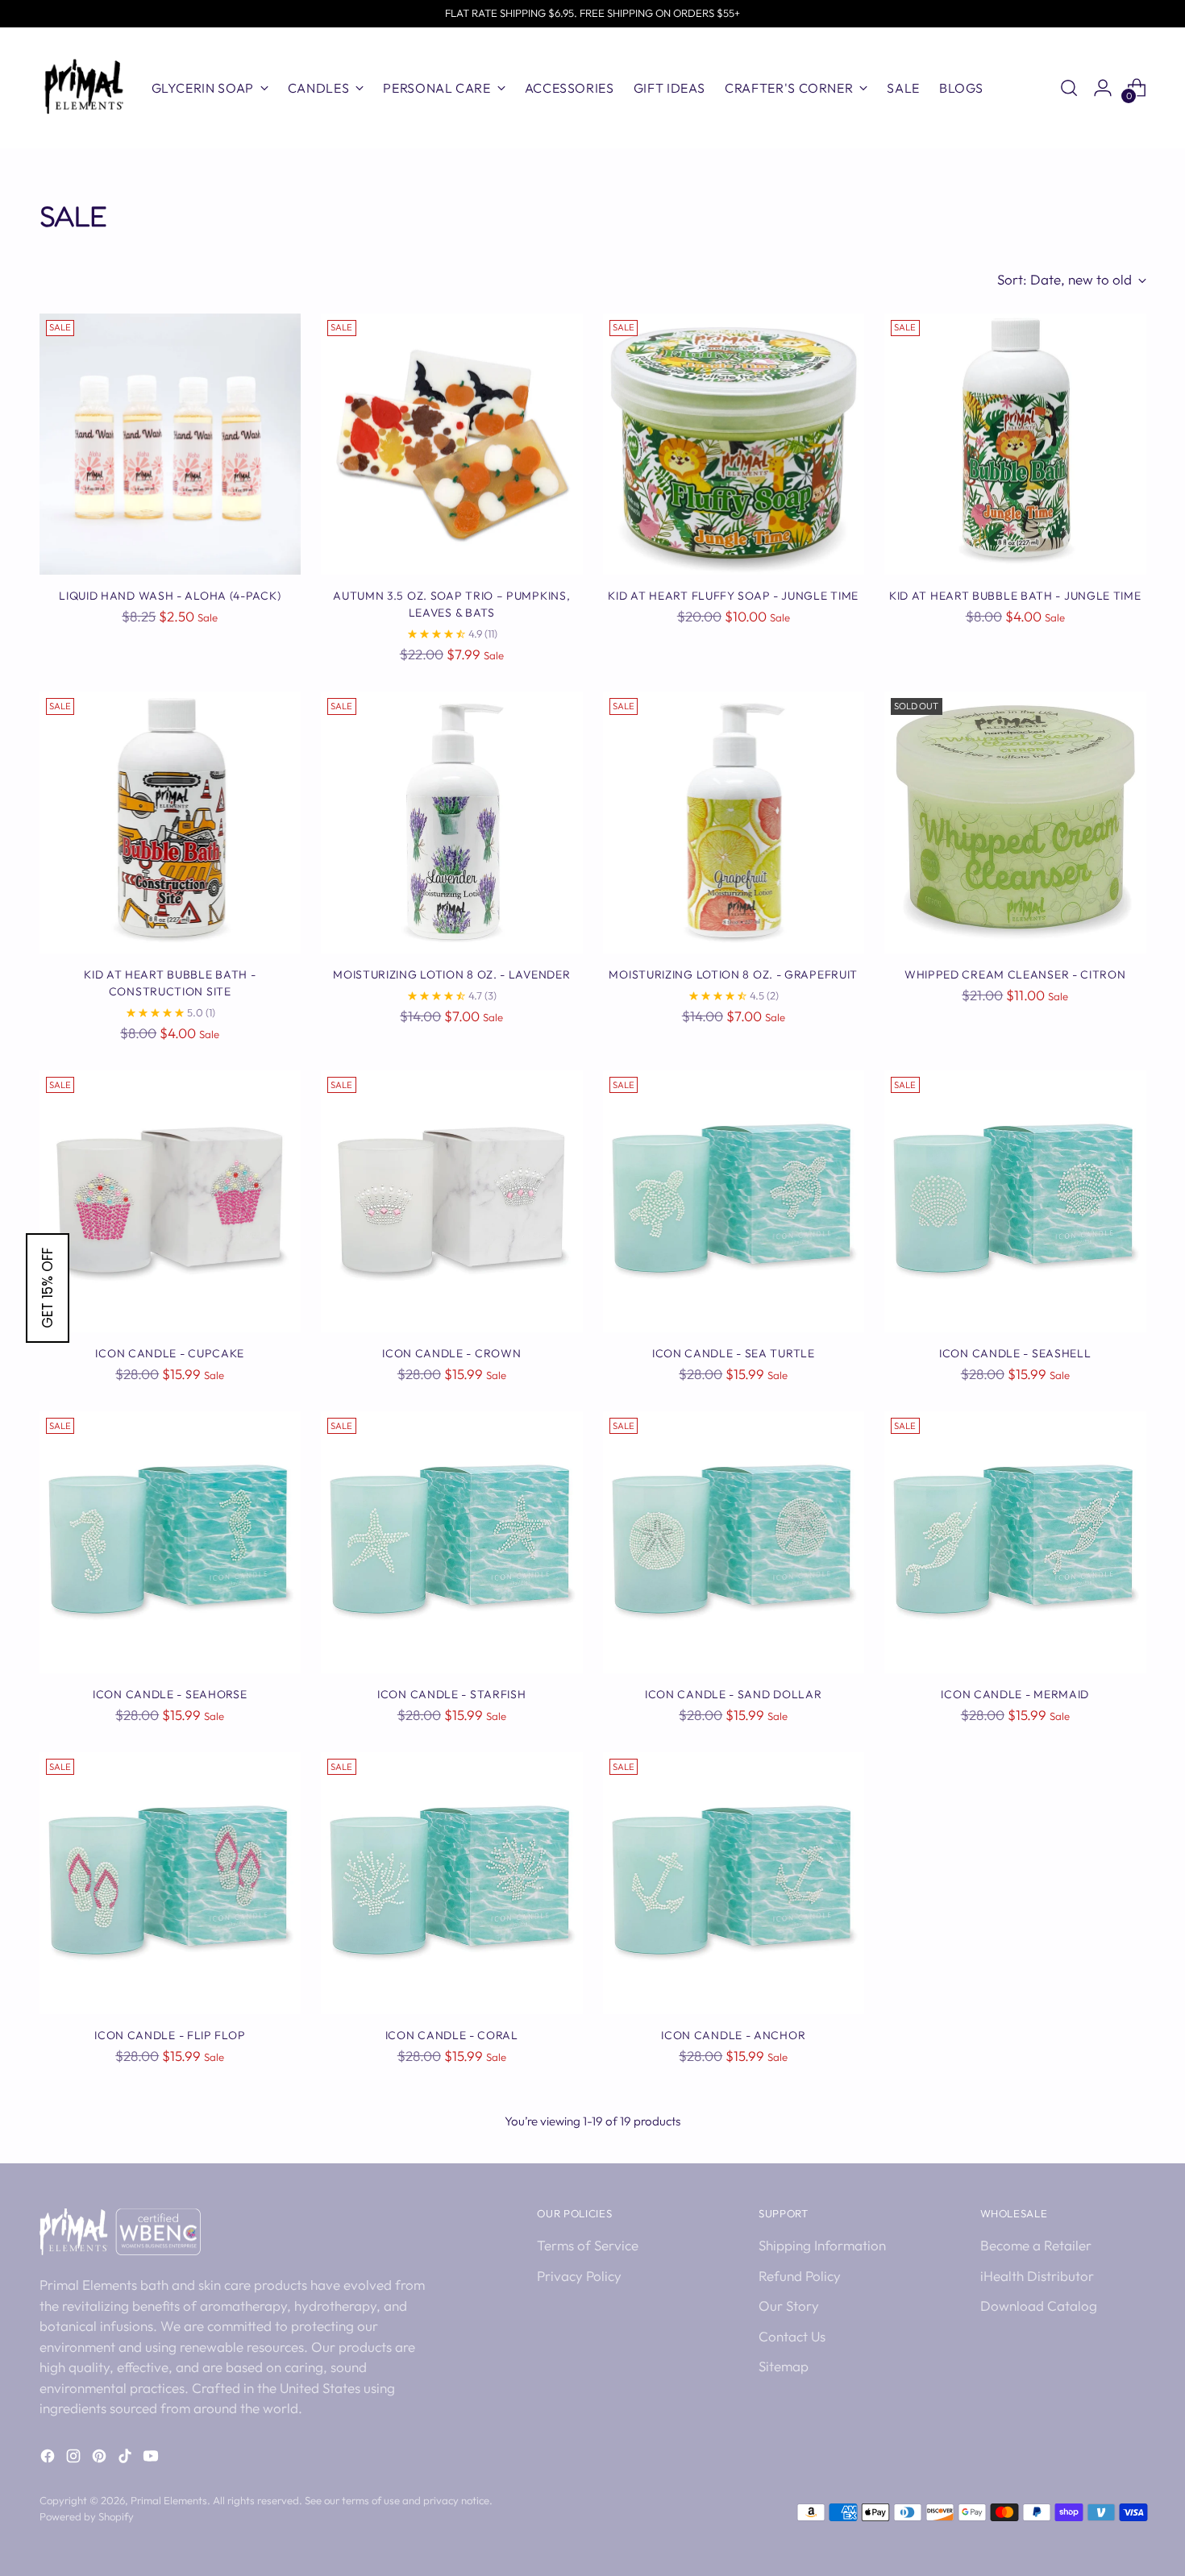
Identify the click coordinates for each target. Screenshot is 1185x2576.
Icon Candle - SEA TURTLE (734, 1353)
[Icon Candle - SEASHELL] (1015, 1201)
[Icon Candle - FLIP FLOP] (170, 1883)
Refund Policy (800, 2276)
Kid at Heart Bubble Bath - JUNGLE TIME (1015, 596)
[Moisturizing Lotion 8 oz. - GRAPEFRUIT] (734, 823)
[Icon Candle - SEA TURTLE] (734, 1201)
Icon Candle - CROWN (451, 1353)
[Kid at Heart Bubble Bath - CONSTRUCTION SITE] (170, 823)
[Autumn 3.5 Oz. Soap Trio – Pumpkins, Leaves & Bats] (452, 445)
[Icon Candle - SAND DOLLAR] (734, 1542)
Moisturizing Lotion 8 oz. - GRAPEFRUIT (733, 974)
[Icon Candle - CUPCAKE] (170, 1201)
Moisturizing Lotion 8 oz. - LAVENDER (451, 974)
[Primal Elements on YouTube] (152, 2459)
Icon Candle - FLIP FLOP (170, 2035)
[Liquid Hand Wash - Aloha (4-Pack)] (170, 445)
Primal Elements (169, 2500)
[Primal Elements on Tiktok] (127, 2459)
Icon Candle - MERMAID (1015, 1694)
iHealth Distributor (1037, 2276)
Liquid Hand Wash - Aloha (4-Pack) (170, 596)
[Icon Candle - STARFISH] (452, 1542)
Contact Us (792, 2336)
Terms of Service (588, 2245)
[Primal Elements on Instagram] (75, 2459)
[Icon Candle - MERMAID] (1015, 1542)
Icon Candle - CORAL (452, 2035)
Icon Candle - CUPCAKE (170, 1353)
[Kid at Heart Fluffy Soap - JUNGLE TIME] (734, 445)
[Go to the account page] (1103, 88)
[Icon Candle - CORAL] (452, 1883)
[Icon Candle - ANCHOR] (734, 1883)
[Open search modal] (1069, 88)
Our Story (789, 2306)
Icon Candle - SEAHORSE (170, 1694)
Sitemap (784, 2366)
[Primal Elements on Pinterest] (101, 2459)
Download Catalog (1039, 2306)
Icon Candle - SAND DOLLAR (733, 1694)
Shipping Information (822, 2245)
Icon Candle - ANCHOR (733, 2035)
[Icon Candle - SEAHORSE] (170, 1542)
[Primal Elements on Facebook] (49, 2459)
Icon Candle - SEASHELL (1015, 1353)
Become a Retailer (1036, 2245)
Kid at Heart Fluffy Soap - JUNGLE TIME (733, 596)
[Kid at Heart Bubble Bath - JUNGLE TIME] (1015, 445)
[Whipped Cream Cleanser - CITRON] (1015, 823)
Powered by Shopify (87, 2516)
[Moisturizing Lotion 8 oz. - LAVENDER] (452, 823)
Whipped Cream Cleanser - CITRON (1015, 974)
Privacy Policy (579, 2276)
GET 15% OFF (48, 1288)
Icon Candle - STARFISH (451, 1694)
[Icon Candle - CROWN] (452, 1201)
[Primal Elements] (84, 88)
